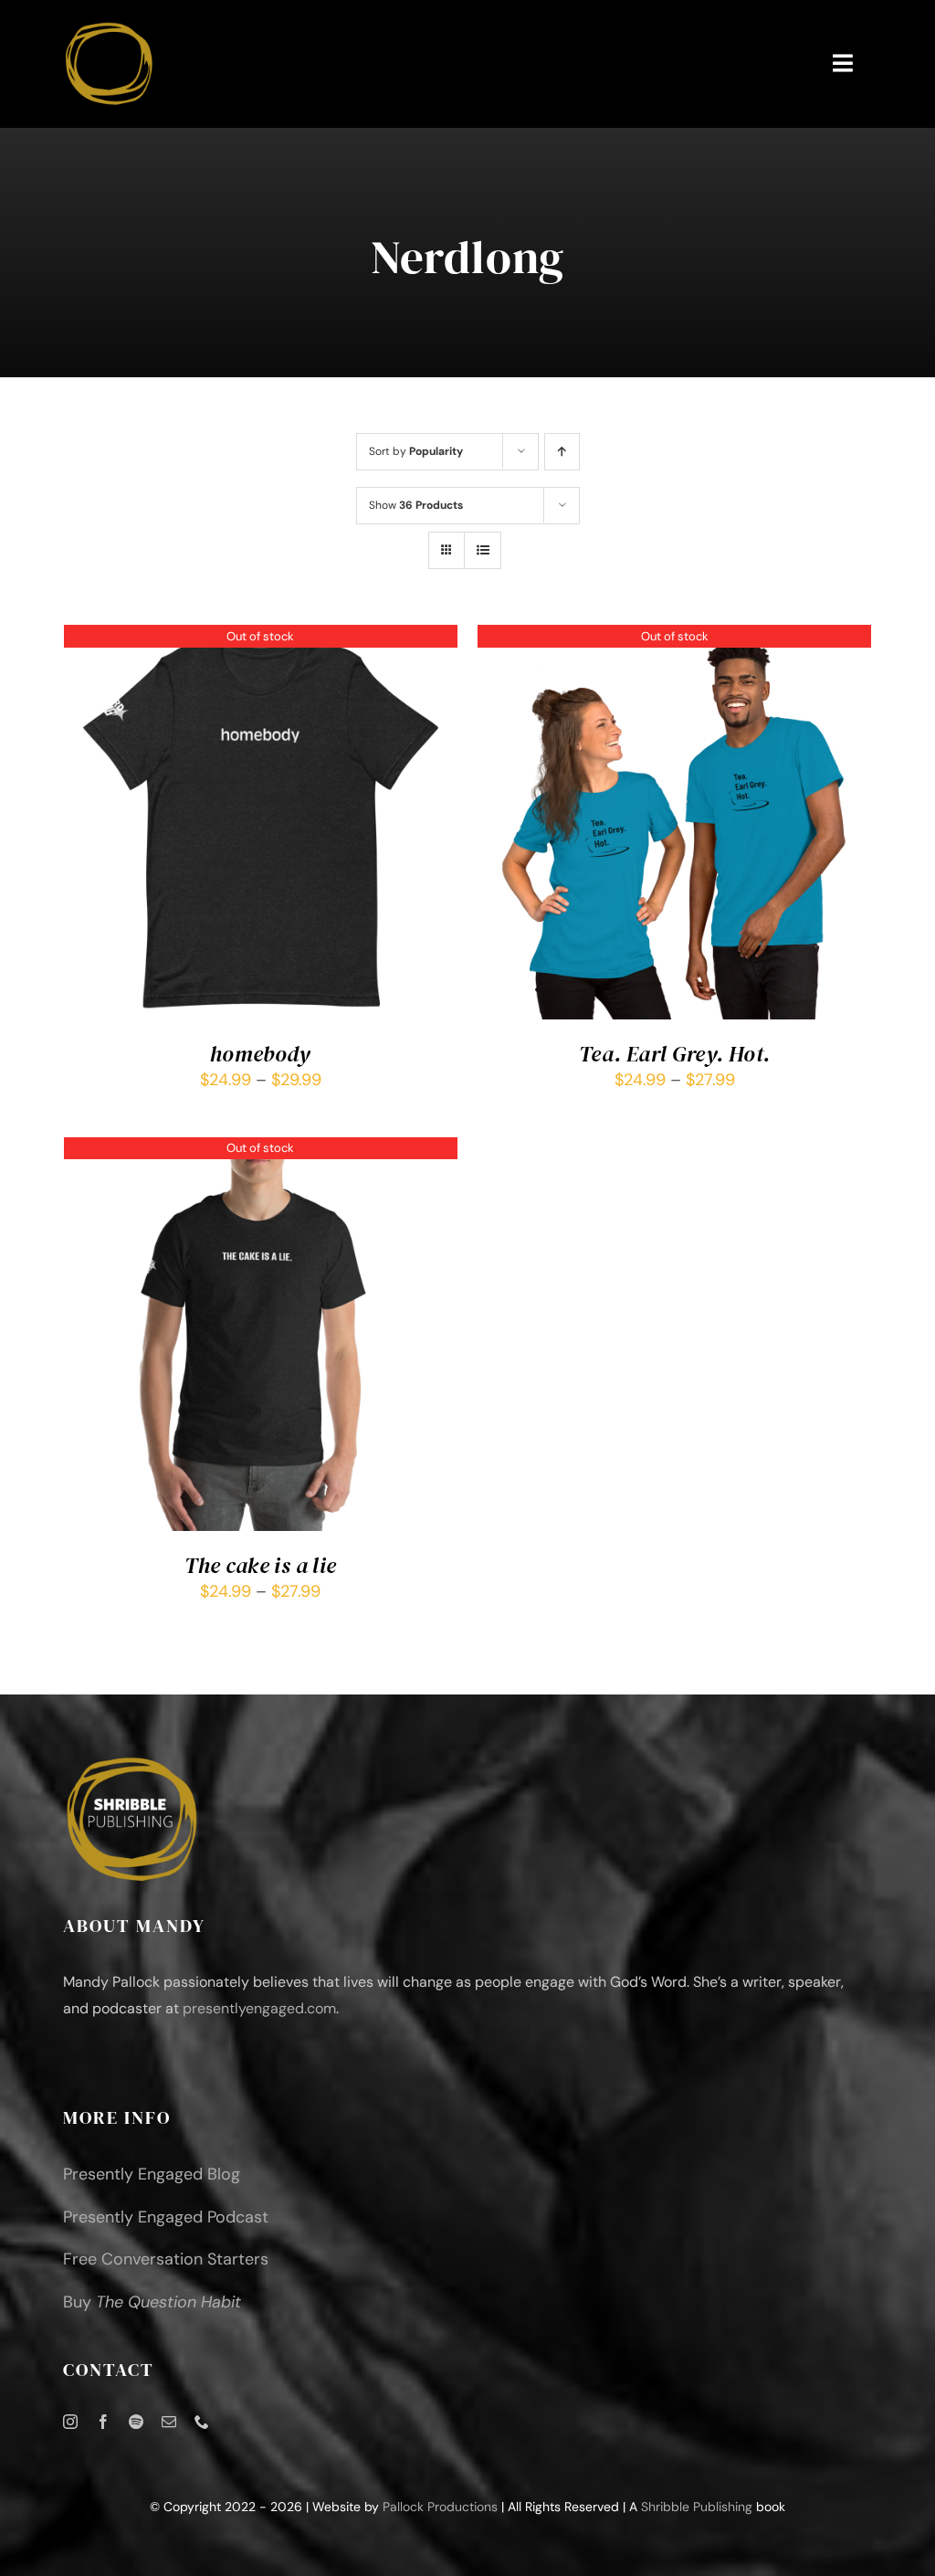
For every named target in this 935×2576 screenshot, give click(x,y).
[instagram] (70, 2422)
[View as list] (483, 550)
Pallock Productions (440, 2507)
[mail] (169, 2422)
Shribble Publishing (697, 2507)
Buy (152, 2302)
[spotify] (136, 2422)
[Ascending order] (562, 452)
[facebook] (103, 2422)
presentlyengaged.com (259, 2008)
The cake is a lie (260, 1565)
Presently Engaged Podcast (166, 2217)
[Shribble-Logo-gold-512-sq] (109, 26)
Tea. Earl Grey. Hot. (674, 1054)
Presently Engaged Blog (152, 2174)
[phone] (202, 2422)
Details (260, 825)
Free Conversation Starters (166, 2259)
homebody (261, 1054)
